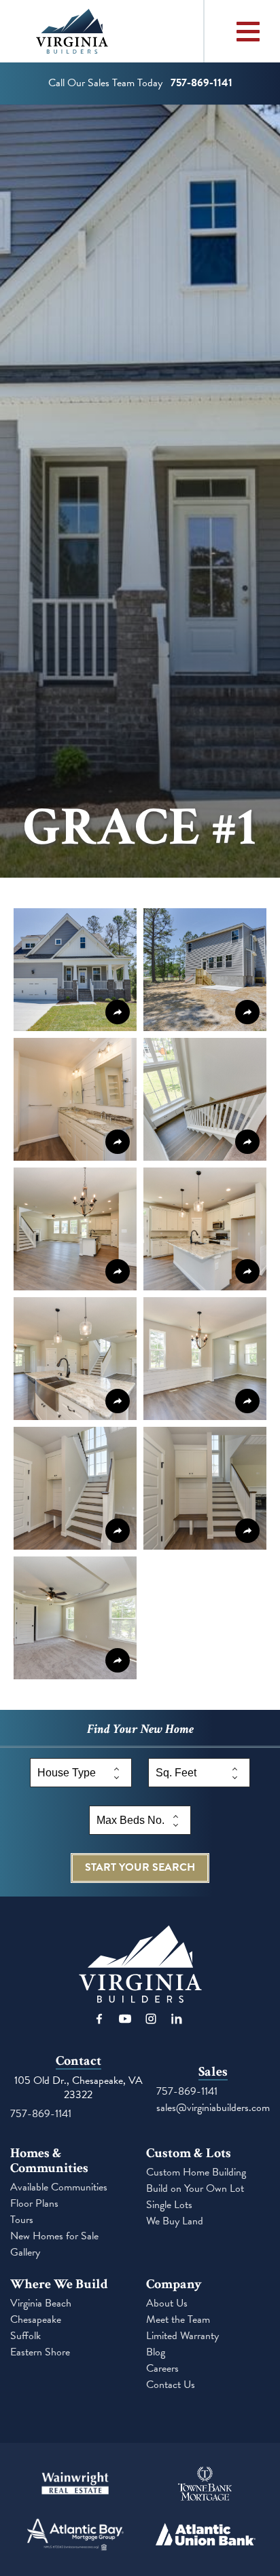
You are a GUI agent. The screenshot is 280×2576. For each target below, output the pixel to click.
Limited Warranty (182, 2336)
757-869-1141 (41, 2114)
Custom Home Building (196, 2172)
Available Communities (59, 2187)
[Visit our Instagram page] (151, 2019)
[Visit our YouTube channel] (125, 2019)
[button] (75, 970)
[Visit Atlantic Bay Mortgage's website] (75, 2536)
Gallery (25, 2253)
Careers (162, 2369)
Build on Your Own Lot (195, 2189)
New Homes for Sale (54, 2236)
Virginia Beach (41, 2303)
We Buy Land (175, 2221)
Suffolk (25, 2336)
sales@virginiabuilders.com (213, 2108)
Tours (22, 2220)
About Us (167, 2303)
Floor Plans (34, 2204)
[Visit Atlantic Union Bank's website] (205, 2536)
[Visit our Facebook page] (99, 2019)
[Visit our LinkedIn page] (177, 2019)
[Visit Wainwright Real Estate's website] (75, 2485)
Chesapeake (36, 2320)
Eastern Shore (40, 2352)
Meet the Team (178, 2320)
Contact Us (171, 2385)
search (140, 1867)
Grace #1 (140, 827)
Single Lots (169, 2205)
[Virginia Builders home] (102, 31)
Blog (156, 2352)
